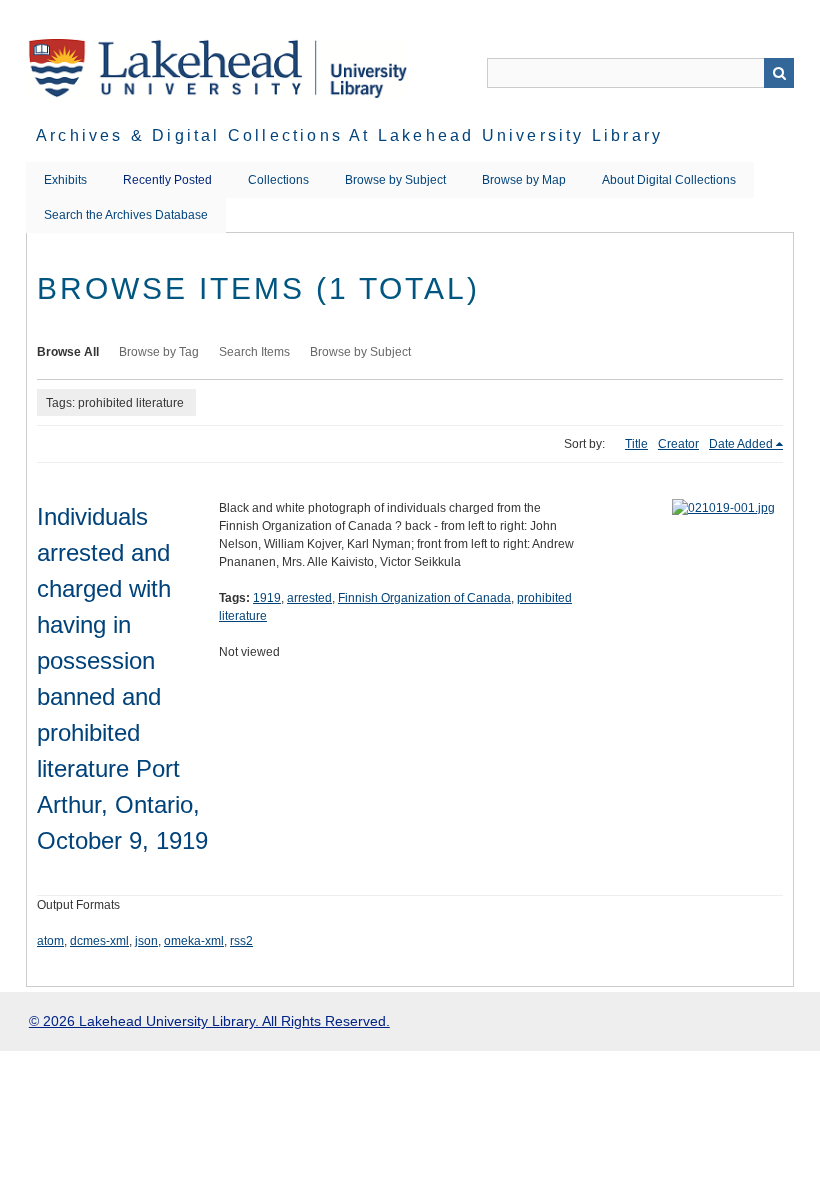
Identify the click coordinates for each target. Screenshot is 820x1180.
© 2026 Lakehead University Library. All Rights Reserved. (209, 1021)
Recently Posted (167, 180)
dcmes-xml (99, 941)
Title (636, 444)
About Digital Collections (669, 180)
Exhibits (65, 180)
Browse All (68, 352)
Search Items (254, 352)
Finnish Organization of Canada (424, 598)
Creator (678, 444)
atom (50, 941)
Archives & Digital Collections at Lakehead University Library (349, 135)
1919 (267, 598)
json (146, 941)
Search (779, 73)
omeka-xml (194, 941)
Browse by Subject (395, 180)
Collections (278, 180)
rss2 (241, 941)
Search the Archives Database (126, 215)
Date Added (741, 444)
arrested (309, 598)
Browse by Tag (159, 352)
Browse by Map (524, 180)
